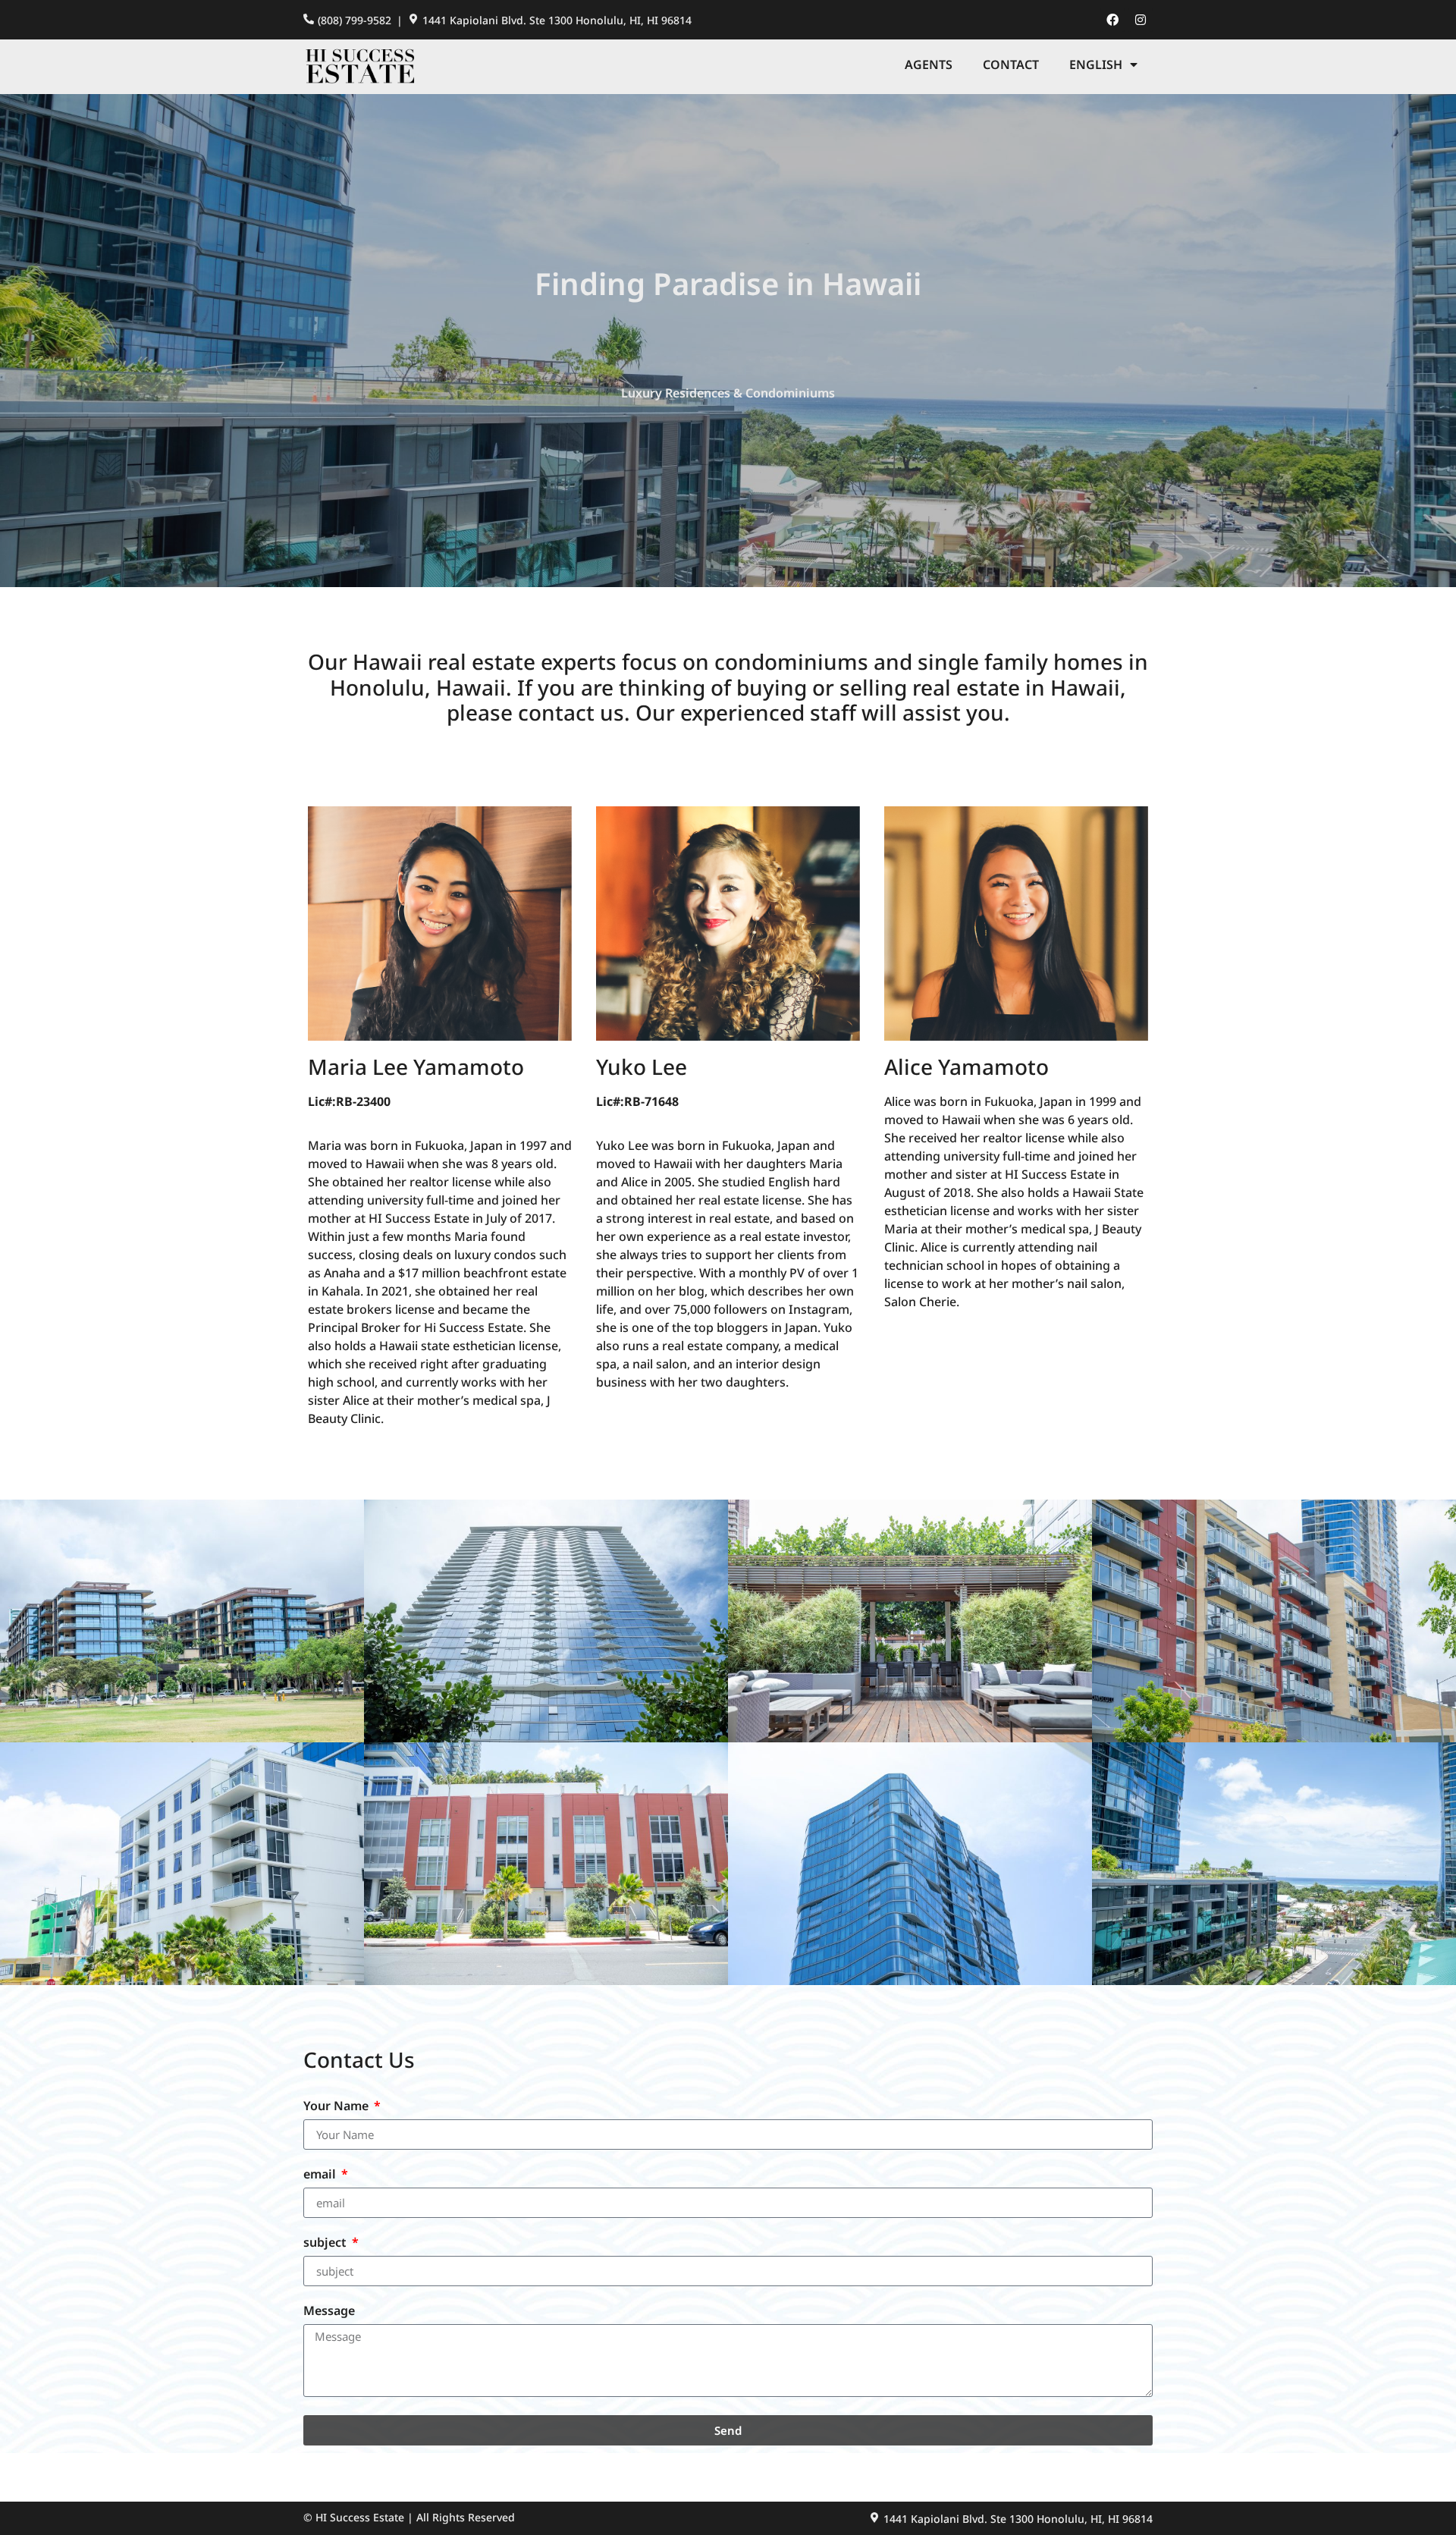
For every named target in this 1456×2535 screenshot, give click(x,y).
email (321, 2175)
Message (329, 2312)
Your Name (337, 2107)
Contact (1011, 64)
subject (326, 2243)
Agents (929, 64)
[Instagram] (1141, 20)
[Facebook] (1112, 20)
